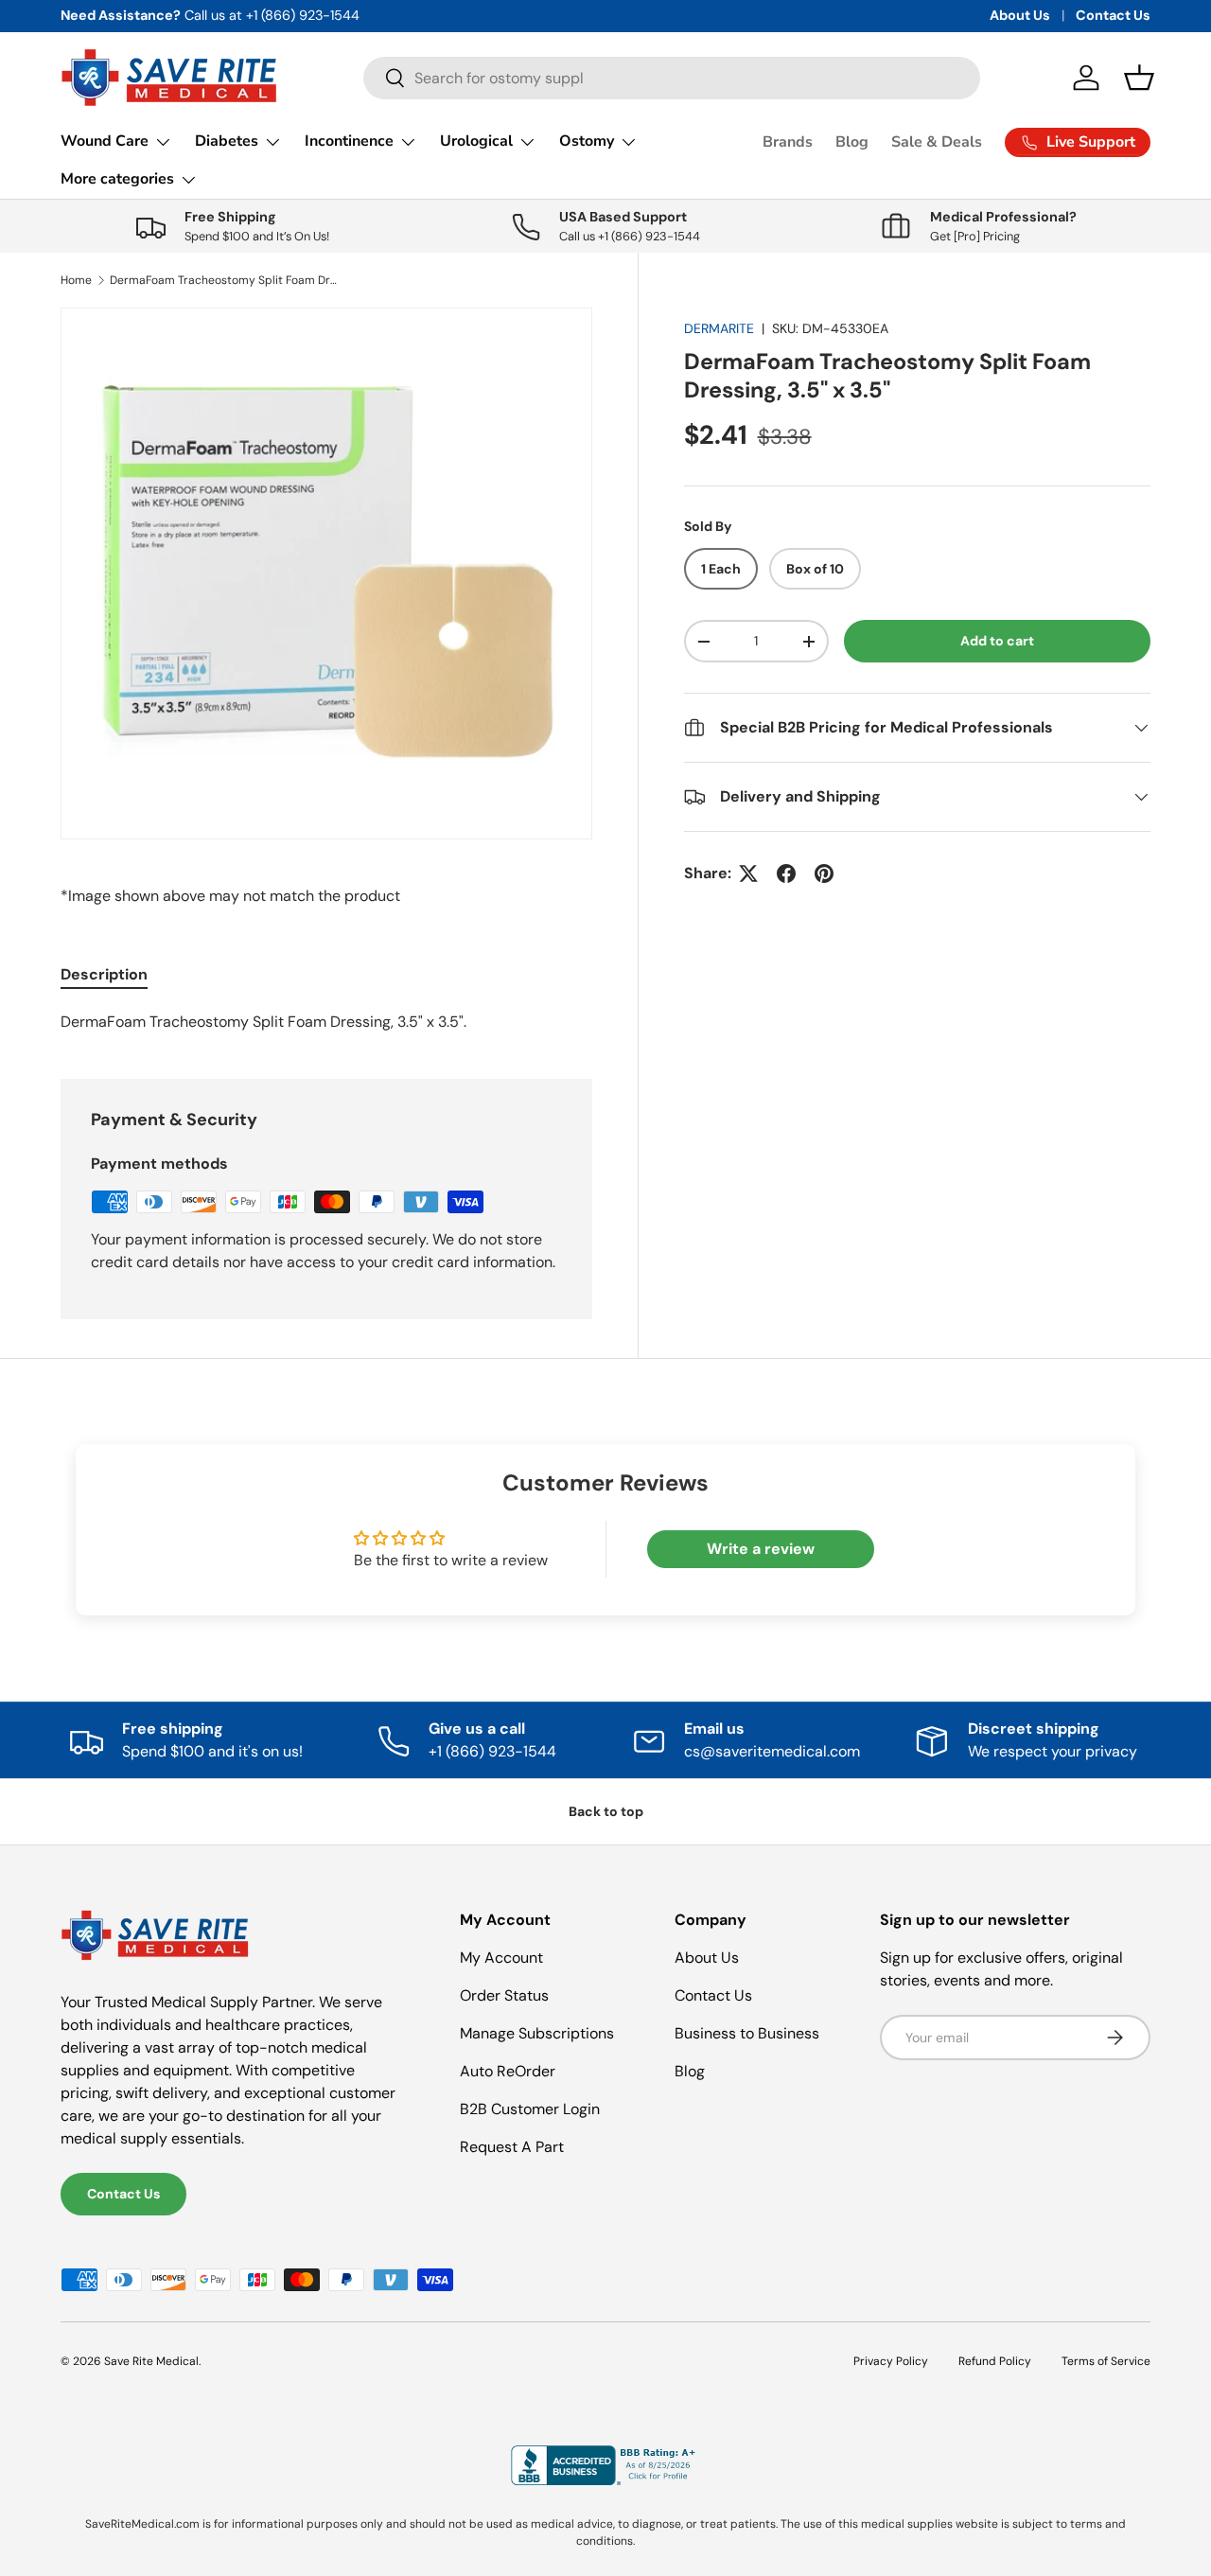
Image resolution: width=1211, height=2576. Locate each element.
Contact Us (1113, 15)
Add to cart (997, 641)
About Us (1020, 15)
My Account (501, 1958)
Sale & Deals (937, 142)
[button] (1139, 78)
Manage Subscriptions (537, 2033)
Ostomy (587, 141)
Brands (788, 142)
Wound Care (105, 141)
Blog (852, 142)
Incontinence (349, 141)
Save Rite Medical (151, 2361)
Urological (476, 141)
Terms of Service (1106, 2361)
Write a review (761, 1549)
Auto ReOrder (508, 2071)
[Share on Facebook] (786, 873)
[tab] (104, 974)
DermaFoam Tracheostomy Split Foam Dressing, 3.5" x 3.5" (223, 280)
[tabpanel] (326, 1022)
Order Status (504, 1995)
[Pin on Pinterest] (824, 873)
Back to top (606, 1811)
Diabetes (227, 141)
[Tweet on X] (748, 873)
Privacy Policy (891, 2361)
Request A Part (512, 2147)
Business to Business (747, 2033)
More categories (117, 179)
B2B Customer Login (530, 2109)
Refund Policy (995, 2361)
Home (76, 280)
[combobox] (672, 78)
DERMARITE (719, 328)
